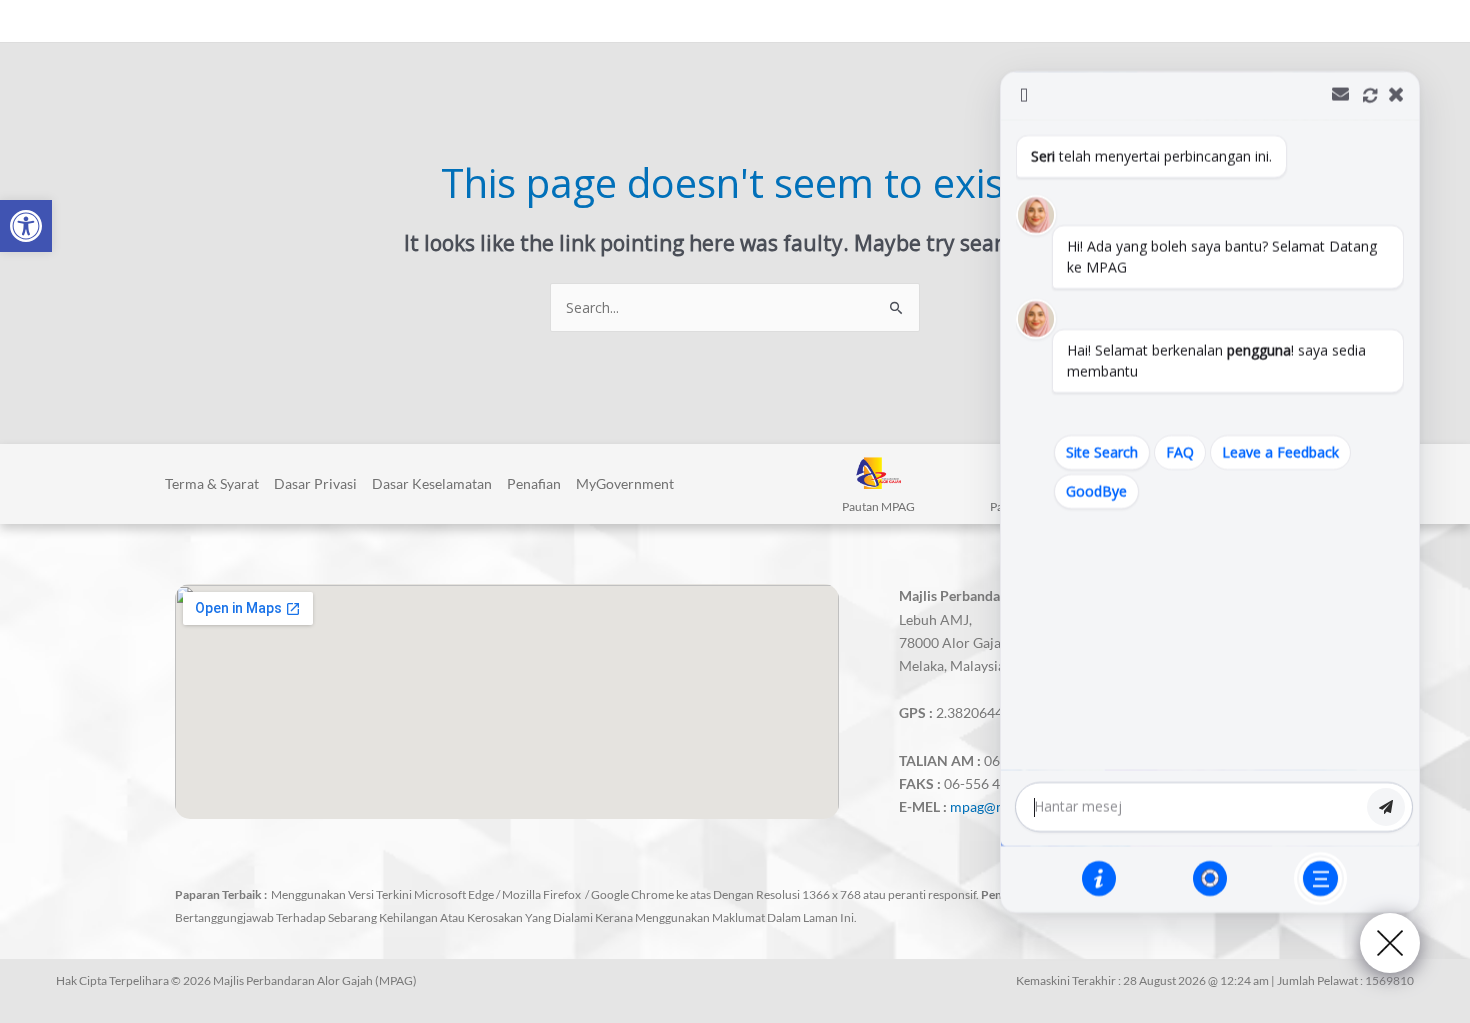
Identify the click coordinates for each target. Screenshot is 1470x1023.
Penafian (534, 483)
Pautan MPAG (878, 506)
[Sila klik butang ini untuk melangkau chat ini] (1320, 878)
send (1386, 807)
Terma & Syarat (212, 483)
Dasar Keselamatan (432, 483)
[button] (26, 226)
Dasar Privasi (315, 483)
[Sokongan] (1210, 878)
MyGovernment (625, 483)
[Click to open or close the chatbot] (1390, 943)
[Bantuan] (1099, 878)
